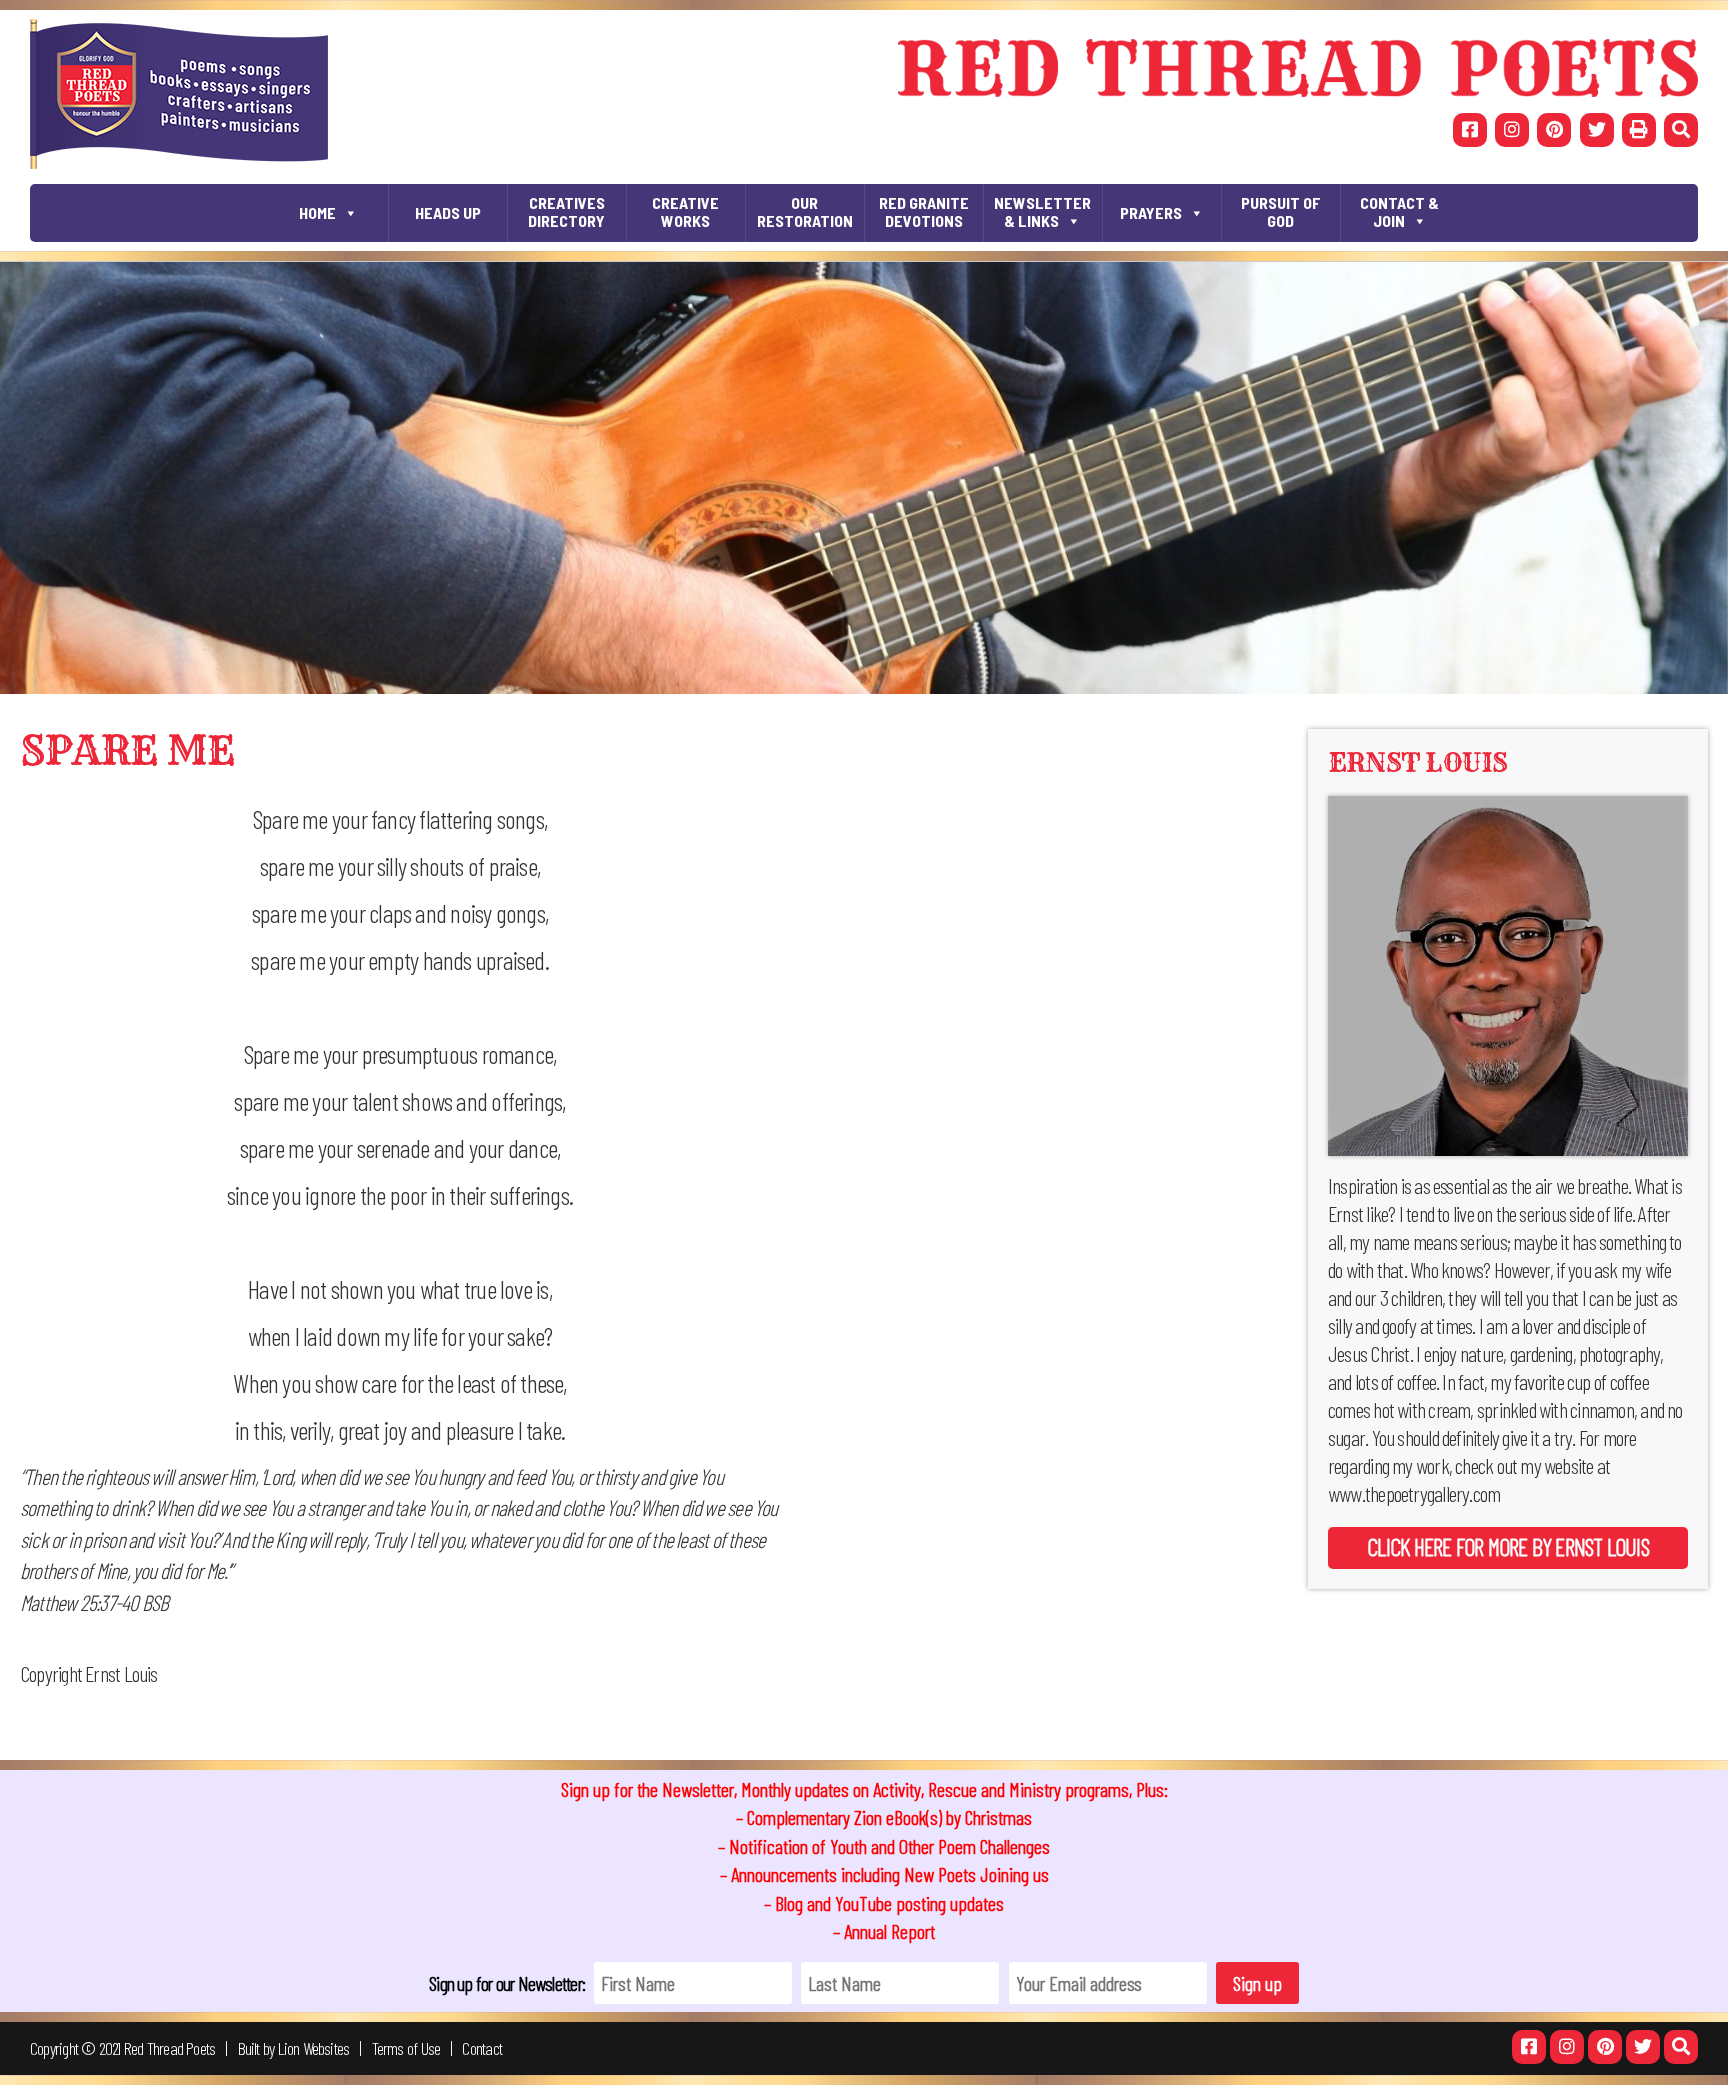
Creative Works (685, 211)
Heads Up (448, 212)
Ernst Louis (1417, 762)
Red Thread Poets (170, 2048)
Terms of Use (406, 2048)
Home (317, 212)
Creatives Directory (566, 211)
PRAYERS (1151, 212)
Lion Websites (314, 2048)
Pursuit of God (1281, 211)
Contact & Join (1399, 211)
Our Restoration (805, 211)
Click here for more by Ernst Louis (1507, 1546)
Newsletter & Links (1042, 211)
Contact (482, 2048)
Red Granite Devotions (924, 211)
